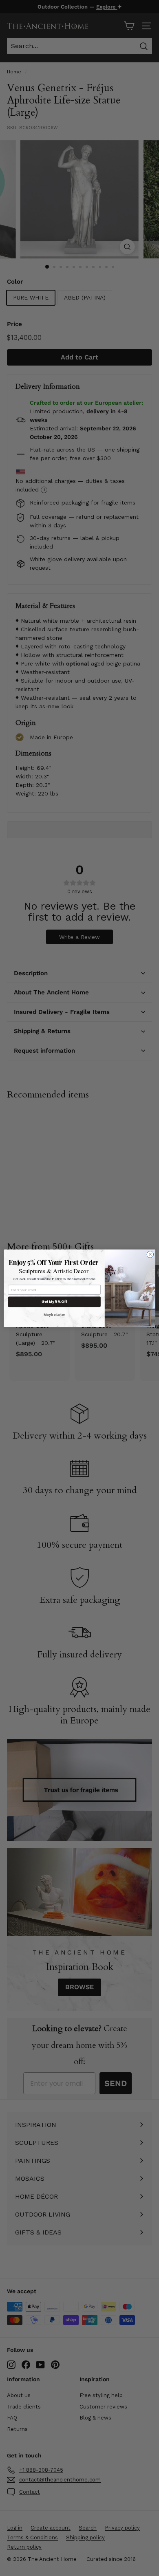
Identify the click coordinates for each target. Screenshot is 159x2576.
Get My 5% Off (54, 1302)
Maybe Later (54, 1314)
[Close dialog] (150, 1254)
